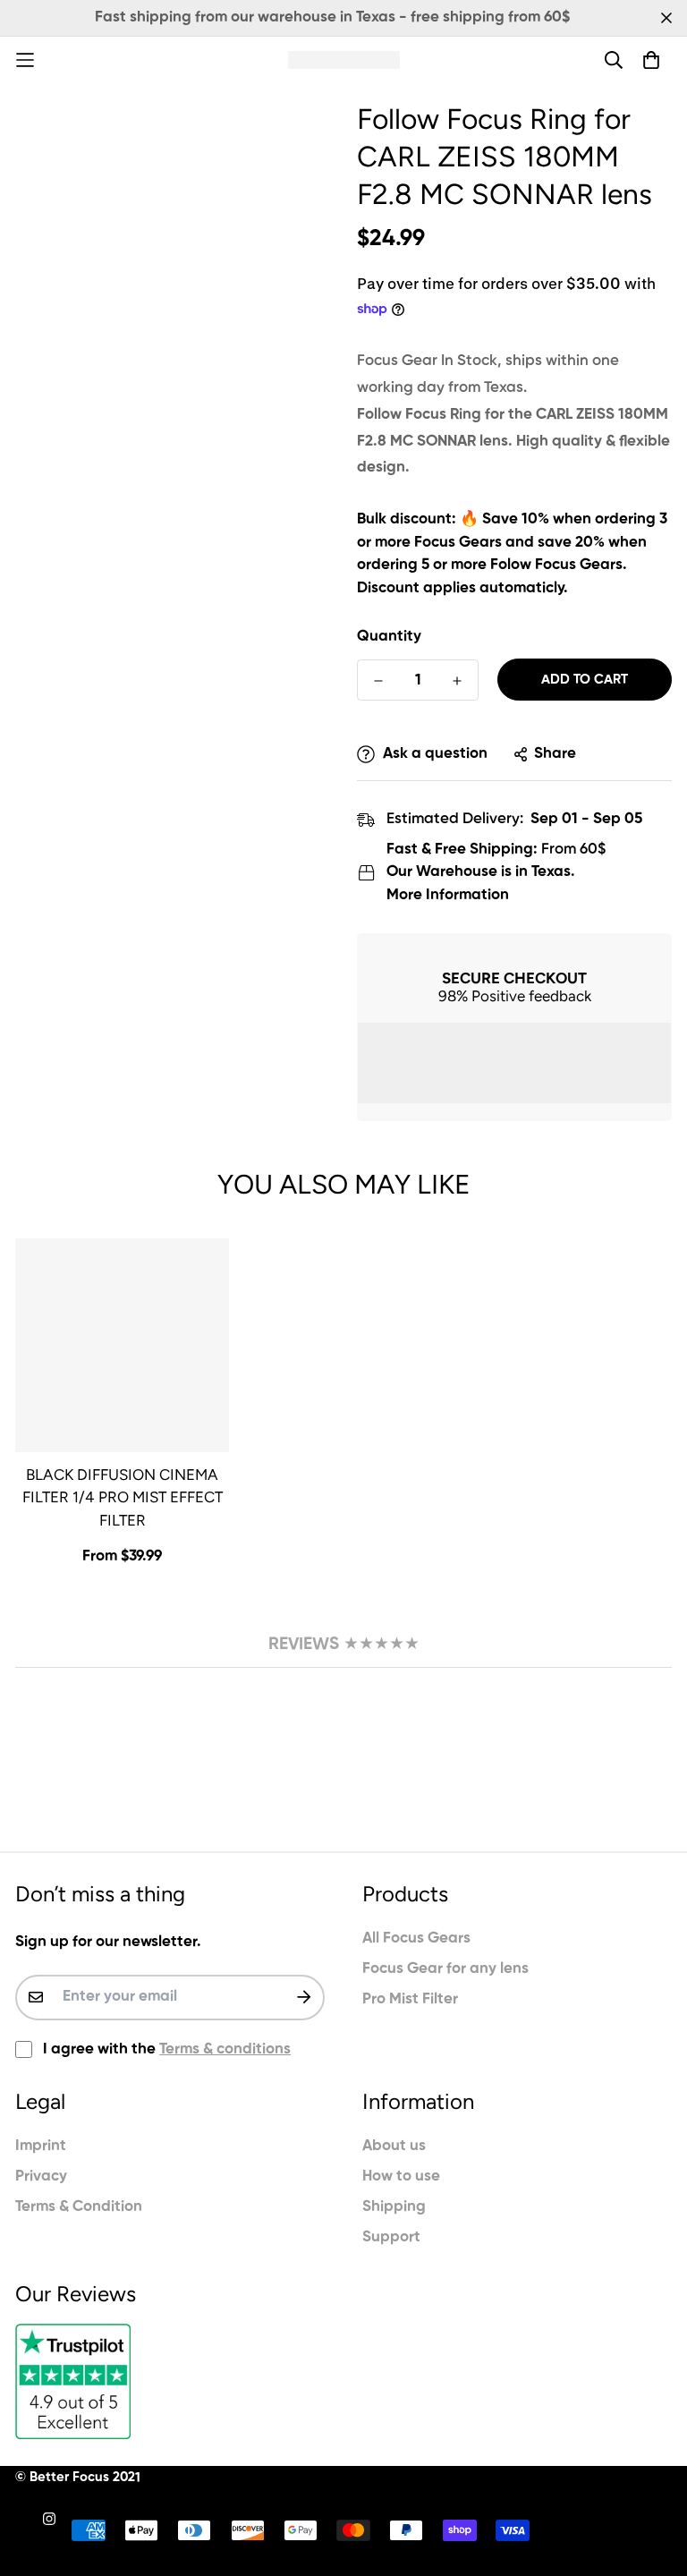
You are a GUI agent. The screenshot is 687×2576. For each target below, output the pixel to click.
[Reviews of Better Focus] (170, 2381)
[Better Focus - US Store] (344, 60)
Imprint (41, 2146)
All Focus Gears (416, 1938)
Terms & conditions (225, 2049)
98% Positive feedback (515, 996)
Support (391, 2237)
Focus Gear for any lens (445, 1969)
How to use (401, 2176)
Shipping (394, 2207)
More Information (448, 895)
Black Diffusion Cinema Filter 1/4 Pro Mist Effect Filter (123, 1497)
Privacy (41, 2176)
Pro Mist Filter (410, 1999)
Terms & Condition (79, 2207)
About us (394, 2146)
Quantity (389, 637)
